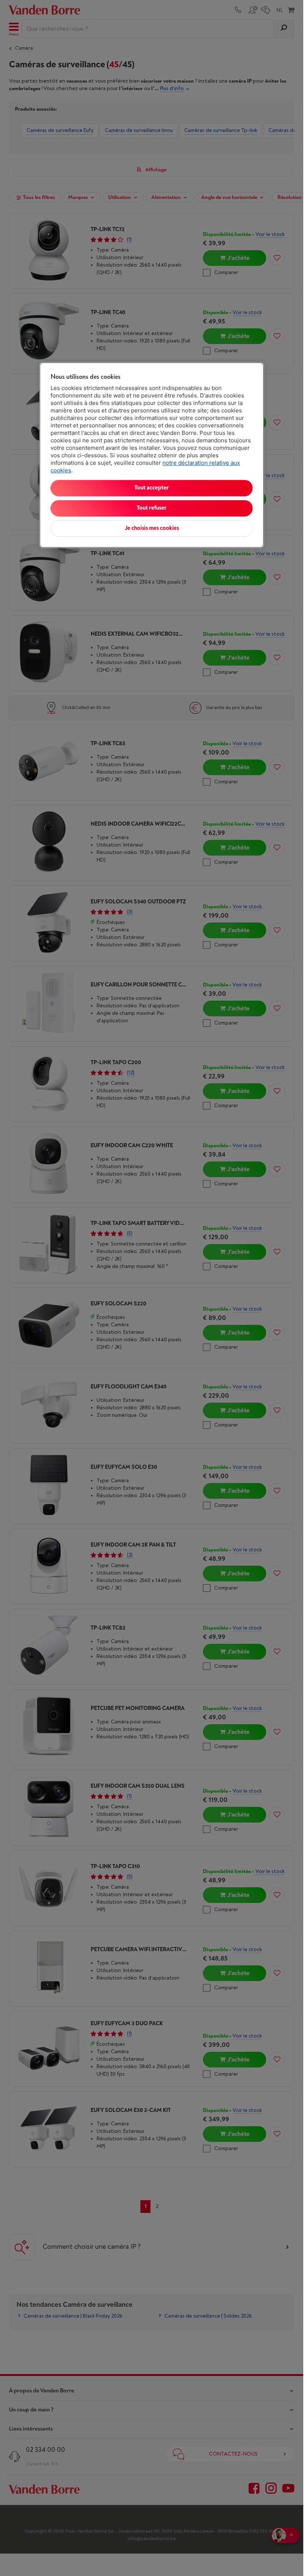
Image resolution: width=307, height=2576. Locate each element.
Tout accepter (152, 488)
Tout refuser (152, 508)
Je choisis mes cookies (152, 529)
